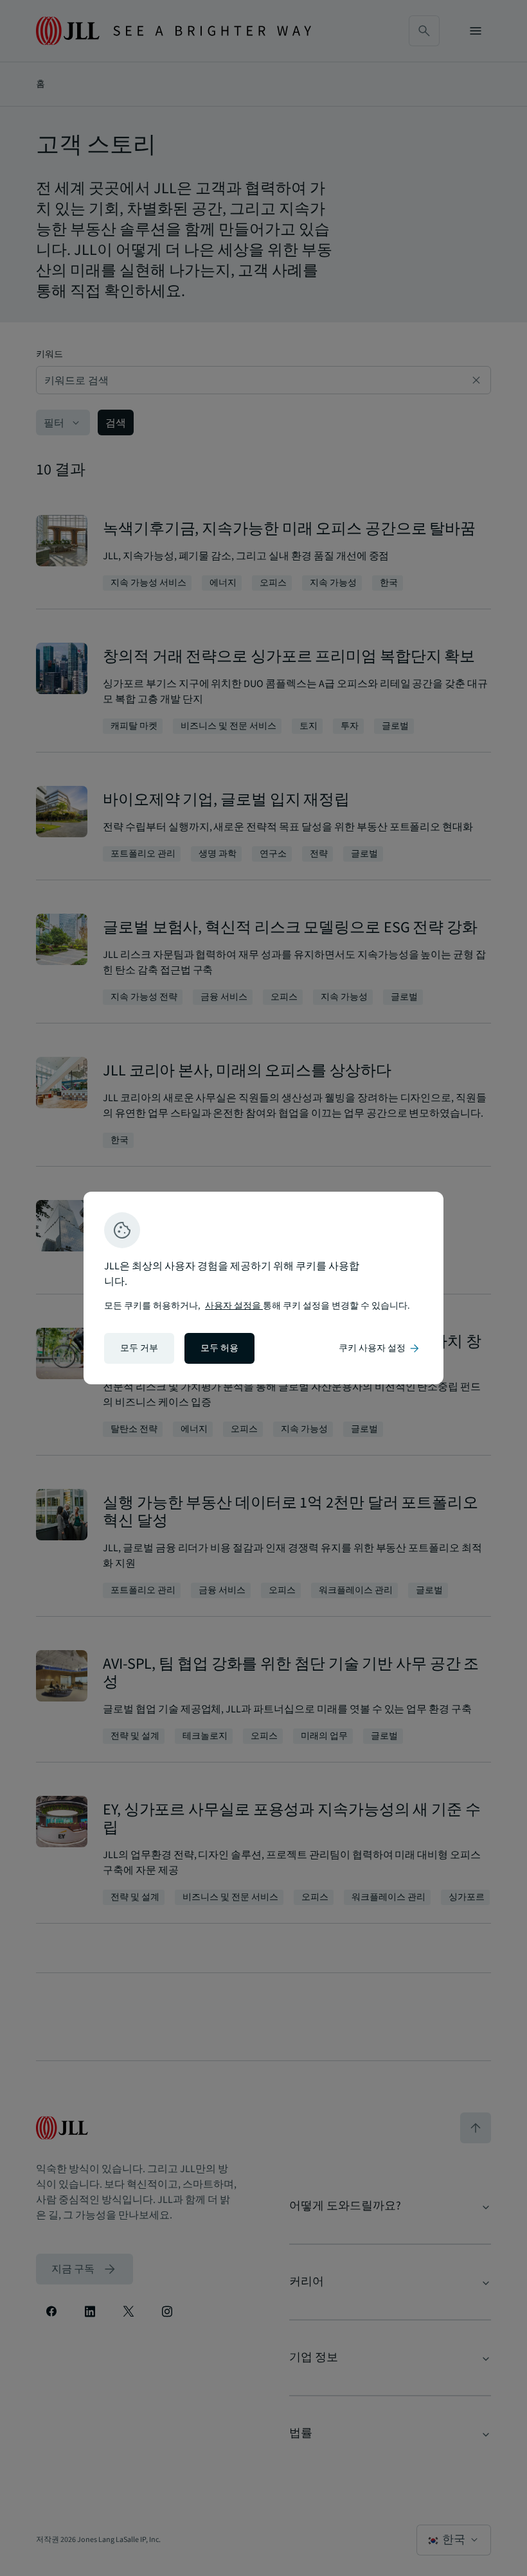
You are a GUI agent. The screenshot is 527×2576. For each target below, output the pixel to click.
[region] (263, 1288)
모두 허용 (219, 1348)
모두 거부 (139, 1348)
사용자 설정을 (234, 1306)
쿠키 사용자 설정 (380, 1348)
